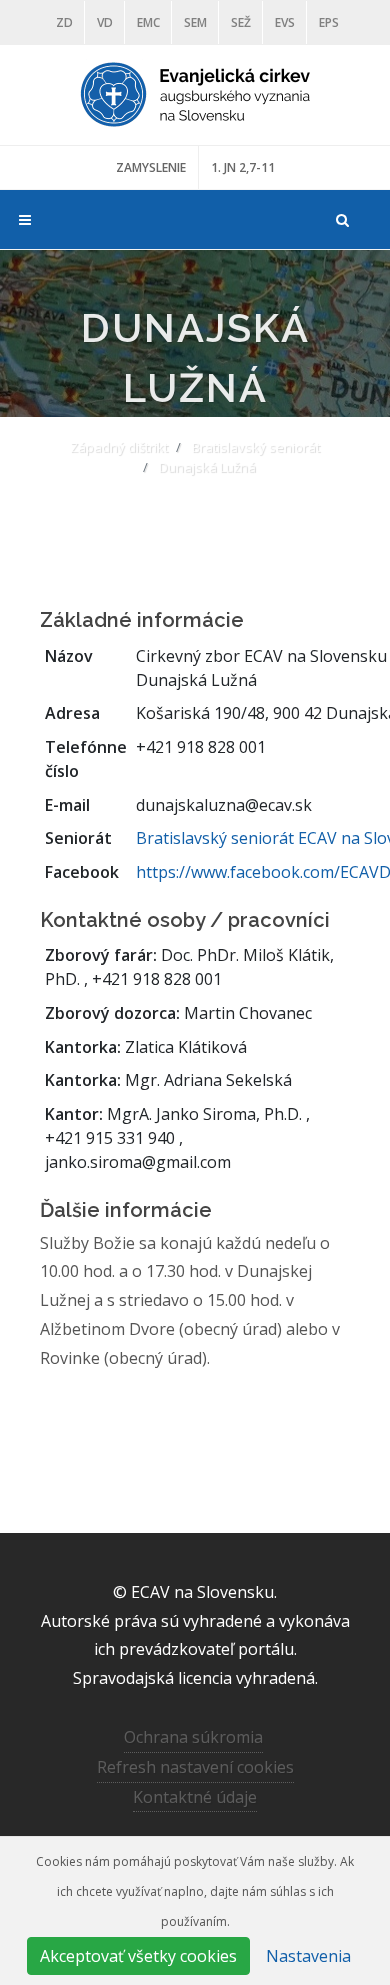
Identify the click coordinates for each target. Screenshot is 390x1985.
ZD (64, 22)
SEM (195, 22)
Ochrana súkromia (193, 1737)
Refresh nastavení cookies (195, 1767)
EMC (148, 22)
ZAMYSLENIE (151, 167)
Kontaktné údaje (195, 1797)
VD (105, 22)
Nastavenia (308, 1956)
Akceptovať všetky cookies (138, 1956)
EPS (329, 22)
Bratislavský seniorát (256, 447)
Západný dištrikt (119, 447)
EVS (285, 22)
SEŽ (241, 22)
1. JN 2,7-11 (243, 167)
